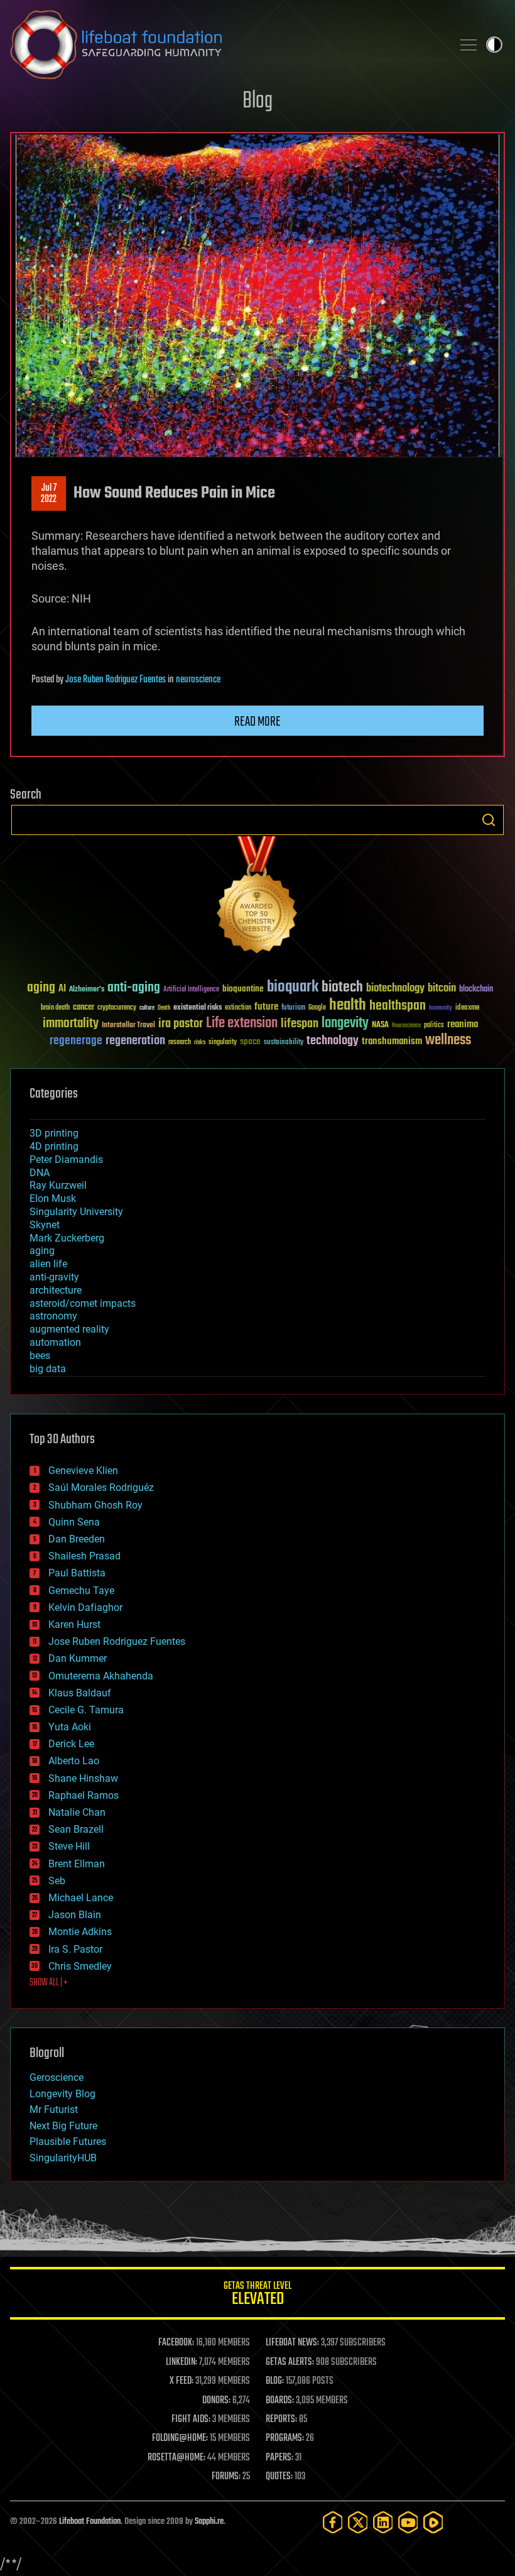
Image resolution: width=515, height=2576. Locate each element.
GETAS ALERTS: (290, 2362)
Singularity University (76, 1212)
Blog (257, 101)
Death (164, 1008)
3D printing (54, 1133)
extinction (238, 1008)
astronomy (53, 1316)
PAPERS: (279, 2458)
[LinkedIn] (383, 2522)
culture (147, 1008)
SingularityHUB (63, 2158)
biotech (342, 987)
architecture (56, 1290)
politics (434, 1026)
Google (317, 1008)
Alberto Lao (74, 1761)
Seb (57, 1881)
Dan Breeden (77, 1539)
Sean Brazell (76, 1829)
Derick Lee (71, 1744)
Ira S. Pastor (75, 1949)
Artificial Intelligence (191, 990)
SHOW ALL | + (49, 1983)
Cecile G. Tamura (86, 1710)
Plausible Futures (68, 2142)
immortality (71, 1023)
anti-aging (134, 988)
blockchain (476, 990)
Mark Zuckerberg (67, 1238)
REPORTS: (281, 2420)
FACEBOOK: (176, 2343)
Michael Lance (81, 1898)
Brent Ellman (77, 1864)
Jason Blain (75, 1915)
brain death (55, 1008)
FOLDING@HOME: (180, 2438)
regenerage (76, 1041)
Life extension (242, 1023)
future (266, 1007)
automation (55, 1342)
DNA (40, 1173)
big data (48, 1369)
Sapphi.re (209, 2522)
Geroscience (57, 2077)
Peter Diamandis (66, 1160)
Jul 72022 (49, 494)
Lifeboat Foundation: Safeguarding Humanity (226, 45)
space (250, 1041)
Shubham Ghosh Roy (95, 1505)
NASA (380, 1025)
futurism (293, 1008)
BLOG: (275, 2381)
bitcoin (442, 989)
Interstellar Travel (128, 1026)
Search (489, 820)
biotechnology (395, 989)
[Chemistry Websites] (257, 898)
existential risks (198, 1008)
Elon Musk (53, 1198)
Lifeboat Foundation (90, 2522)
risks (200, 1042)
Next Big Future (63, 2126)
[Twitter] (358, 2522)
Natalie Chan (77, 1812)
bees (40, 1356)
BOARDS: (280, 2401)
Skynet (45, 1225)
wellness (448, 1040)
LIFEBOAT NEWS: (292, 2343)
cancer (84, 1008)
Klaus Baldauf (80, 1693)
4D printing (54, 1146)
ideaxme (467, 1008)
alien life (48, 1264)
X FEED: (182, 2381)
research (180, 1043)
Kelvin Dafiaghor (85, 1607)
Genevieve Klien (83, 1471)
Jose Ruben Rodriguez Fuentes (116, 680)
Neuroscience (406, 1026)
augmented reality (69, 1329)
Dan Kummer (78, 1658)
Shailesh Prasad (84, 1556)
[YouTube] (408, 2522)
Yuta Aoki (70, 1727)
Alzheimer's (87, 990)
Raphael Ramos (84, 1795)
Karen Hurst (74, 1624)
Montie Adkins (80, 1932)
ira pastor (181, 1024)
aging (41, 988)
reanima (463, 1024)
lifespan (300, 1024)
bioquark (293, 987)
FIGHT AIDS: (191, 2420)
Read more (257, 722)
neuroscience (198, 680)
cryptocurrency (117, 1008)
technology (333, 1041)
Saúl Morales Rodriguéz (101, 1487)
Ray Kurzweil (58, 1185)
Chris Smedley (80, 1966)
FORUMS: (226, 2477)
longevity (345, 1023)
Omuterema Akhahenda (101, 1676)
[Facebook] (333, 2522)
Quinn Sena (74, 1522)
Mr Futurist (54, 2109)
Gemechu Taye (81, 1591)
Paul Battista (77, 1573)
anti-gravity (54, 1277)
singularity (223, 1043)
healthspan (398, 1006)
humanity (441, 1008)
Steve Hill (69, 1846)
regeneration (135, 1041)
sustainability (284, 1043)
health (348, 1006)
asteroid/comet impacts (83, 1303)
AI (62, 989)
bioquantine (243, 989)
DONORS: (216, 2401)
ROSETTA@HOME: (176, 2458)
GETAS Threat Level (257, 2295)
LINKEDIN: (182, 2362)
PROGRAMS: (285, 2438)
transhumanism (392, 1041)
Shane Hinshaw (83, 1778)
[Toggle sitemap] (469, 45)
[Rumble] (433, 2522)
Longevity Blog (62, 2094)
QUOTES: (279, 2477)
